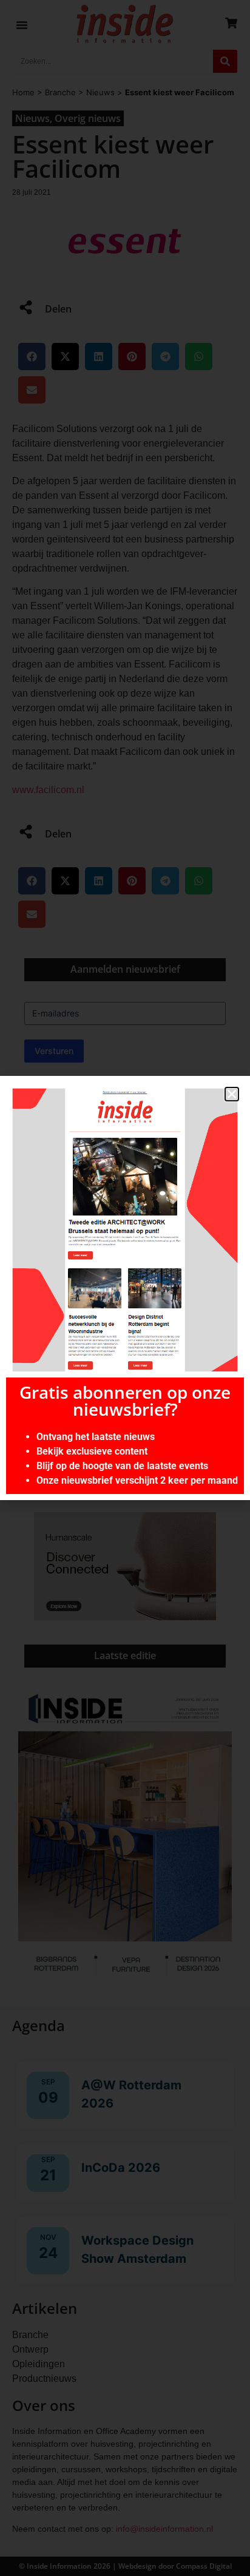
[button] (232, 1094)
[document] (125, 1288)
